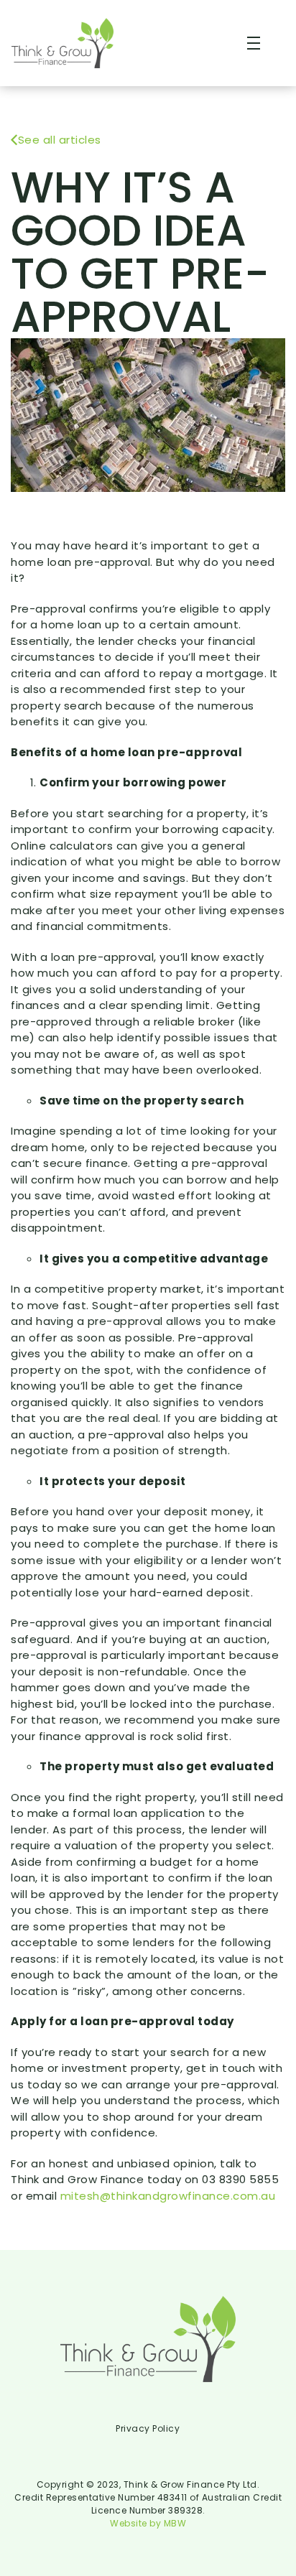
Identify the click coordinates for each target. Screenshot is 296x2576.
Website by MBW (148, 2523)
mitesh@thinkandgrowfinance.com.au (168, 2196)
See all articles (60, 140)
